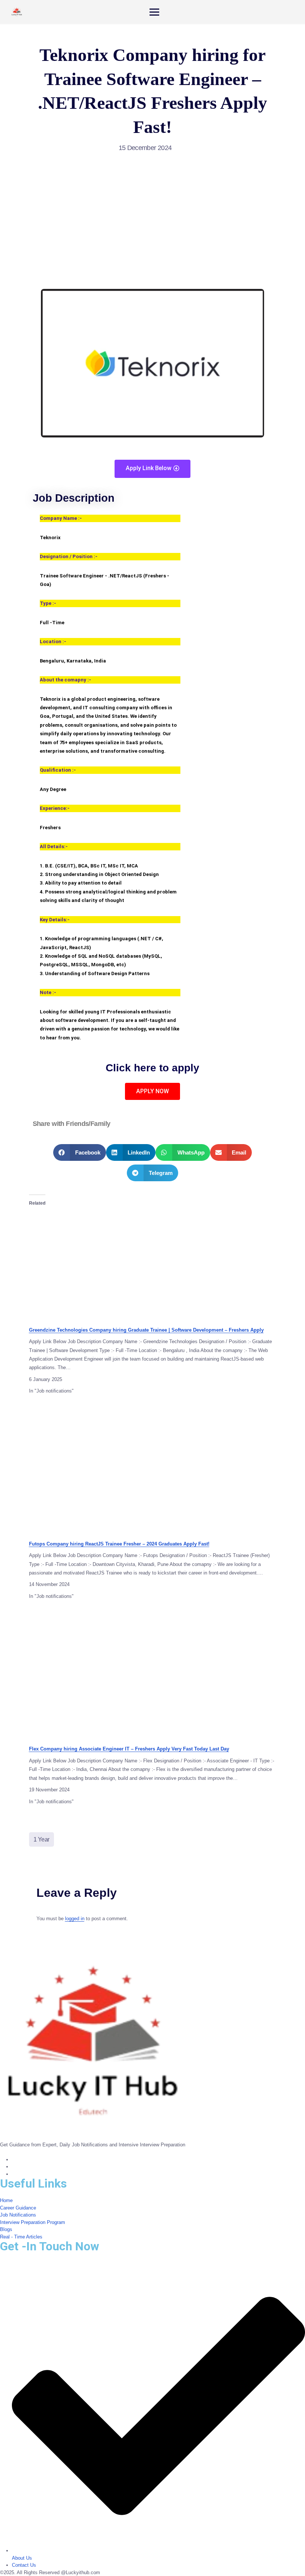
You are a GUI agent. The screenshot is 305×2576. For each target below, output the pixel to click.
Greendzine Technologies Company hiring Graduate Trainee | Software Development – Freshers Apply (146, 1330)
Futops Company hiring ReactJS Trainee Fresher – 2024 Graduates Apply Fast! (119, 1544)
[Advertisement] (153, 215)
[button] (80, 1152)
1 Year (41, 1839)
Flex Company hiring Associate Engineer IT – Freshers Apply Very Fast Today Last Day (129, 1749)
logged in (75, 1919)
